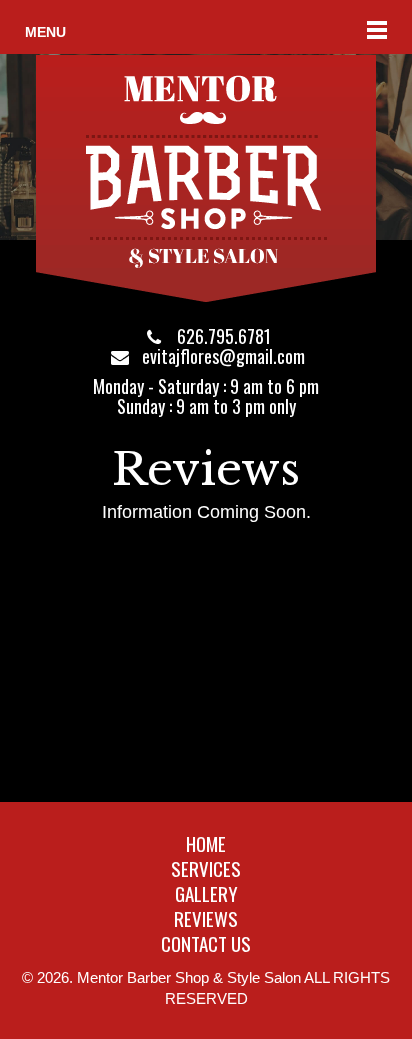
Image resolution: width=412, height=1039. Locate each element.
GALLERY (206, 893)
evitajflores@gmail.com (223, 356)
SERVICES (206, 868)
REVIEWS (206, 918)
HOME (206, 843)
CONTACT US (206, 943)
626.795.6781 (224, 336)
